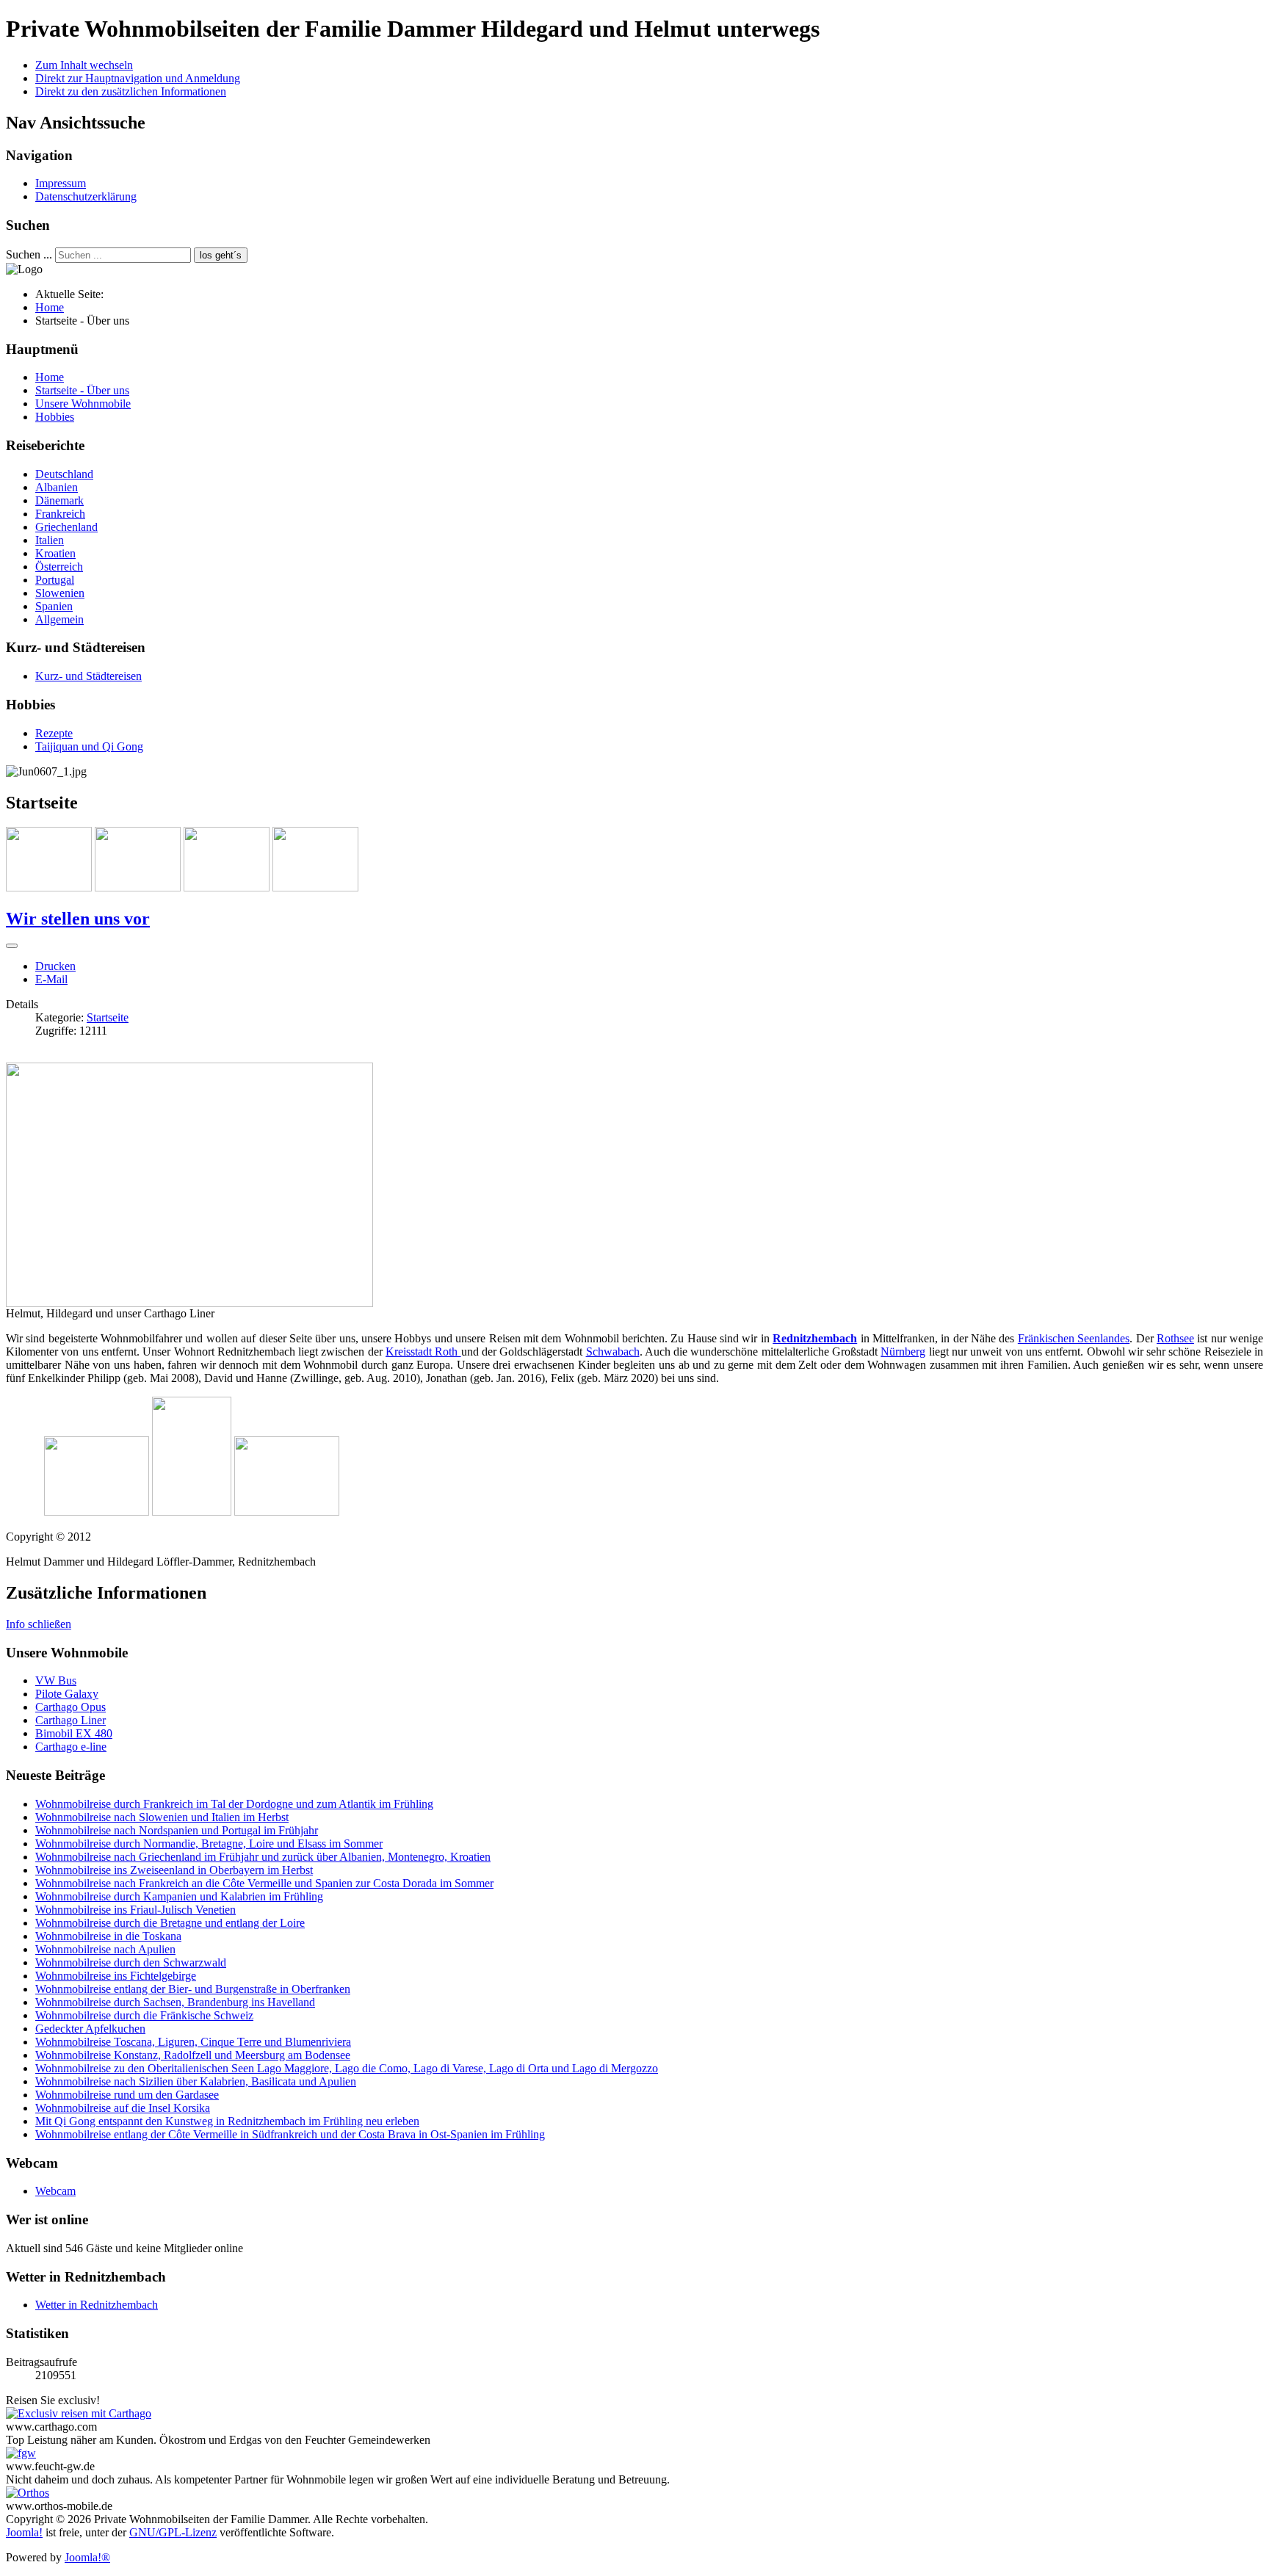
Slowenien (60, 593)
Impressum (61, 183)
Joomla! (24, 2532)
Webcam (55, 2191)
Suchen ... (29, 254)
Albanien (57, 487)
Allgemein (59, 619)
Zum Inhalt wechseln (84, 65)
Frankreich (60, 514)
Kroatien (55, 553)
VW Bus (56, 1680)
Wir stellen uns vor (78, 919)
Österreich (59, 567)
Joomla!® (87, 2557)
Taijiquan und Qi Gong (89, 746)
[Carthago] (79, 2413)
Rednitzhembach (815, 1338)
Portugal (55, 580)
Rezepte (54, 733)
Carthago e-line (71, 1747)
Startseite (108, 1017)
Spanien (54, 606)
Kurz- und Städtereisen (88, 676)
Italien (50, 540)
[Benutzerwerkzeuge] (12, 946)
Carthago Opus (70, 1707)
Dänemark (59, 500)
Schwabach (613, 1352)
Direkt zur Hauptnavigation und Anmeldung (138, 78)
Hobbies (55, 417)
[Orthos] (28, 2493)
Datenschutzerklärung (86, 196)
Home (50, 377)
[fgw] (21, 2453)
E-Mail (51, 979)
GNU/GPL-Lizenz (173, 2532)
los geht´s (221, 255)
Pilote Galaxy (67, 1694)
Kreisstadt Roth (423, 1352)
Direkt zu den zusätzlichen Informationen (131, 91)
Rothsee (1175, 1338)
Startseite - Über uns (82, 390)
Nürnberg (903, 1352)
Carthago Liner (70, 1720)
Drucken (55, 966)
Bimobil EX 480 (74, 1733)
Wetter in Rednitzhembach (97, 2305)
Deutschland (64, 474)
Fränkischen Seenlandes (1074, 1338)
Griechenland (66, 527)
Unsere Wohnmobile (83, 404)
